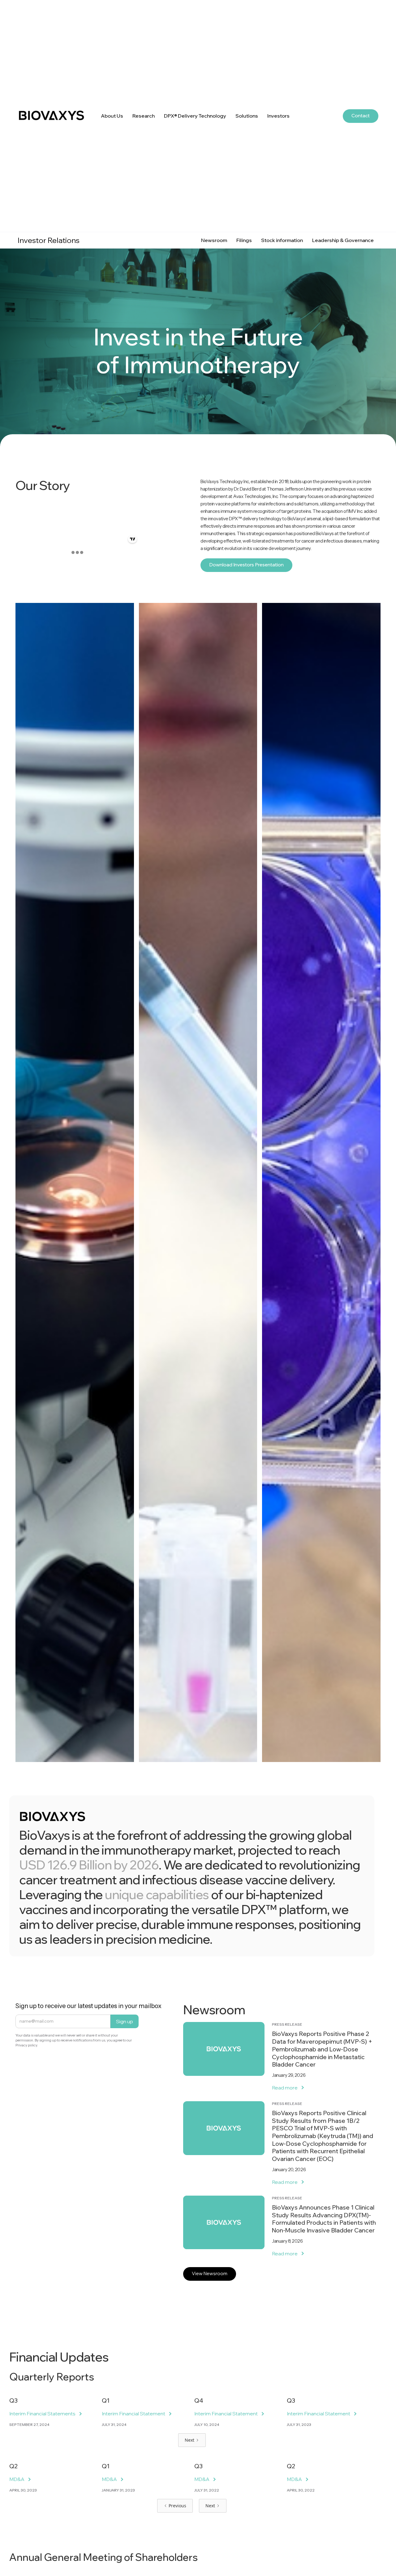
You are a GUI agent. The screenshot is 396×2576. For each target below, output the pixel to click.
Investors (278, 116)
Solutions (247, 116)
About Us (112, 116)
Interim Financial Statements (42, 2414)
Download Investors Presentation (246, 565)
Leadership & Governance (343, 240)
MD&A (17, 2479)
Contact (361, 116)
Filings (244, 240)
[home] (57, 116)
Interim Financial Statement (133, 2414)
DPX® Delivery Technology (195, 116)
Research (144, 116)
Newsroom (214, 240)
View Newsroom (210, 2273)
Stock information (282, 240)
